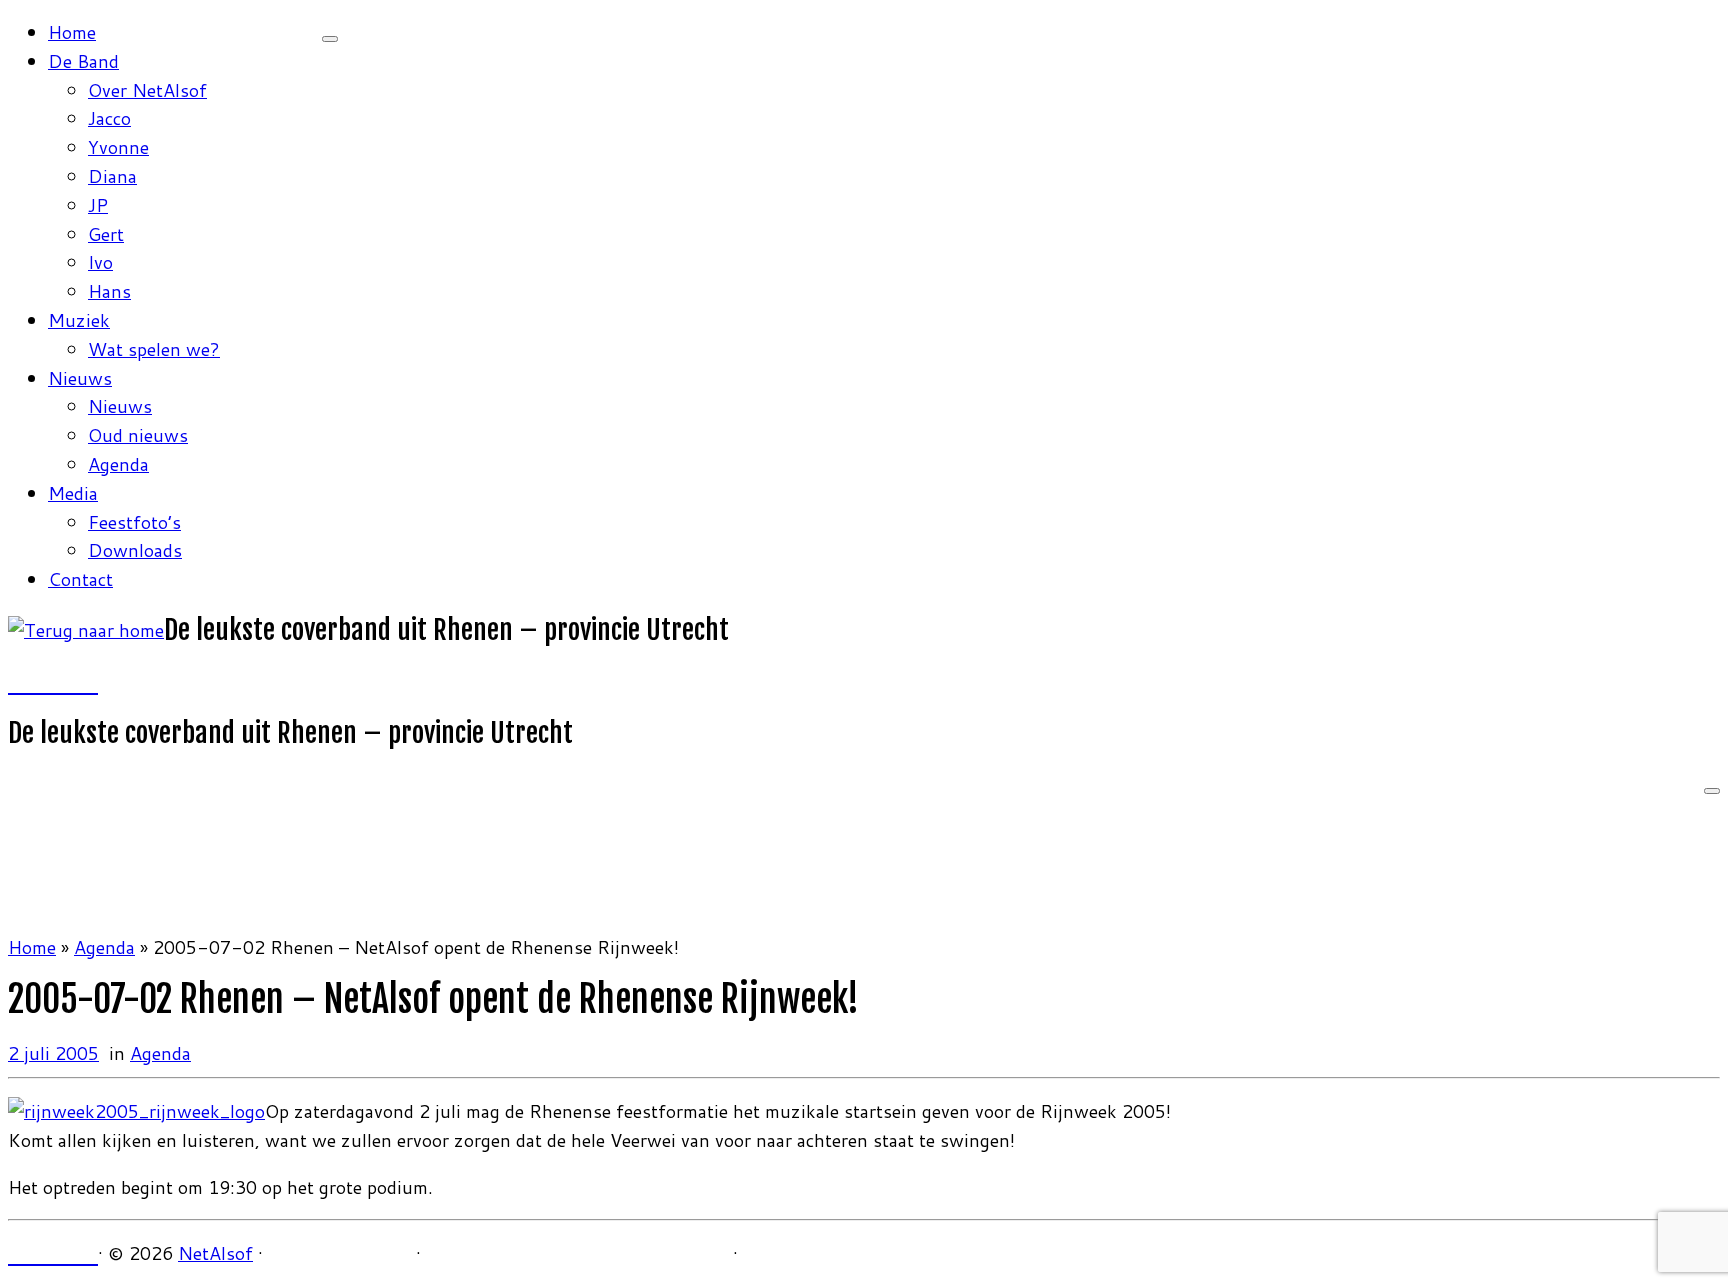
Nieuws (80, 378)
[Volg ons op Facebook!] (17, 682)
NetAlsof (215, 1253)
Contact (80, 579)
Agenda (118, 464)
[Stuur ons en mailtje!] (71, 682)
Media (73, 493)
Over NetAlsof (147, 90)
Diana (112, 176)
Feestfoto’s (134, 522)
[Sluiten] (330, 39)
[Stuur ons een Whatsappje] (89, 682)
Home (72, 32)
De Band (83, 61)
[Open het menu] (1712, 791)
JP (98, 205)
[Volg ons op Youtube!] (53, 682)
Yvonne (118, 147)
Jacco (109, 118)
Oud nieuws (138, 435)
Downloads (135, 550)
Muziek (79, 320)
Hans (109, 291)
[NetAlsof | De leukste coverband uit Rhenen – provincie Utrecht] (86, 630)
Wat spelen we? (154, 349)
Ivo (100, 262)
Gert (106, 234)
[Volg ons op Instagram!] (35, 682)
